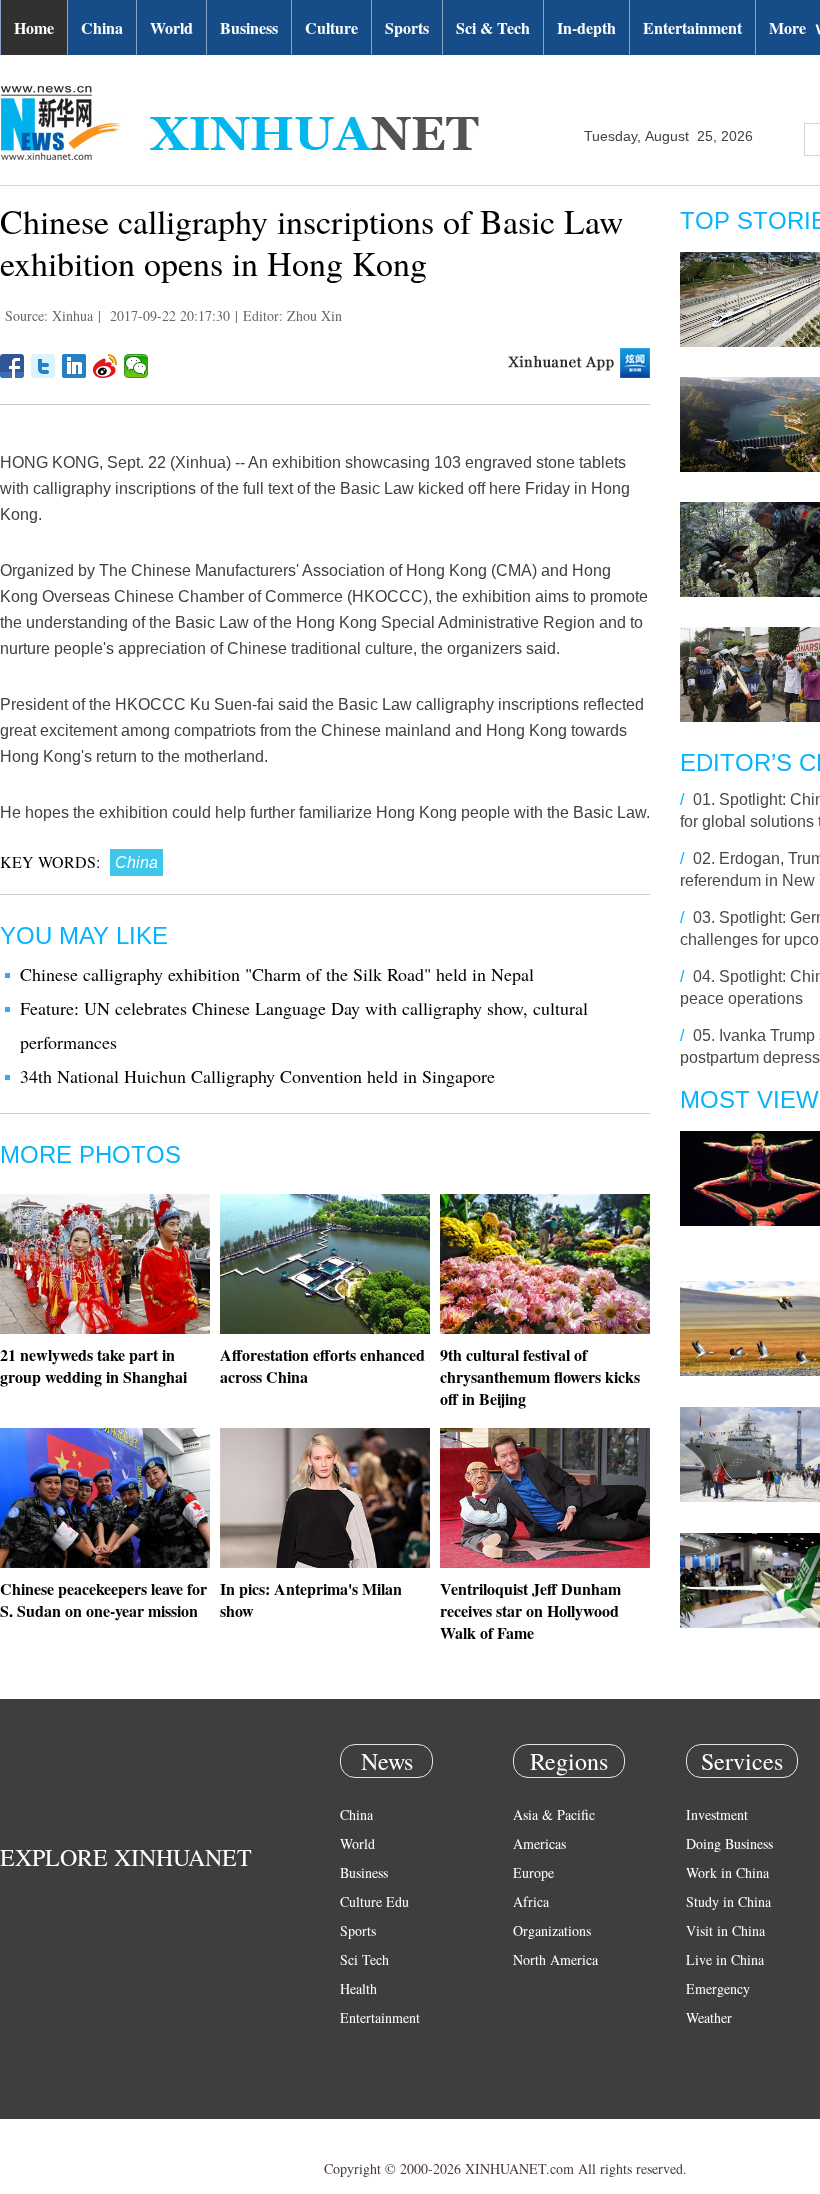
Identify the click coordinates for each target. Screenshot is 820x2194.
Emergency (718, 1988)
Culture (331, 27)
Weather (709, 2017)
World (171, 27)
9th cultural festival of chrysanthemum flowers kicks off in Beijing (540, 1376)
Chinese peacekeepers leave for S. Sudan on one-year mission (103, 1599)
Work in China (727, 1872)
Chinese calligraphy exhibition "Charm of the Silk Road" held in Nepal (277, 974)
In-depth (586, 27)
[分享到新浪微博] (105, 366)
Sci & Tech (493, 27)
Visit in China (725, 1930)
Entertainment (692, 27)
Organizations (552, 1930)
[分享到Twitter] (43, 366)
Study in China (728, 1901)
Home (34, 27)
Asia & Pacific (554, 1814)
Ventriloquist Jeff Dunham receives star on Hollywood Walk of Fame (530, 1610)
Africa (531, 1901)
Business (249, 27)
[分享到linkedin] (74, 366)
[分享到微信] (136, 366)
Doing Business (729, 1843)
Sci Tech (364, 1959)
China (102, 27)
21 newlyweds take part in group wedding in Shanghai (93, 1365)
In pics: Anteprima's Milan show (311, 1599)
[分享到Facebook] (12, 366)
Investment (717, 1814)
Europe (533, 1872)
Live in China (725, 1959)
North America (555, 1959)
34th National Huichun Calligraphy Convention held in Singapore (257, 1076)
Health (358, 1988)
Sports (407, 27)
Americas (539, 1843)
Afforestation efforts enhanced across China (322, 1365)
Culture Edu (374, 1901)
